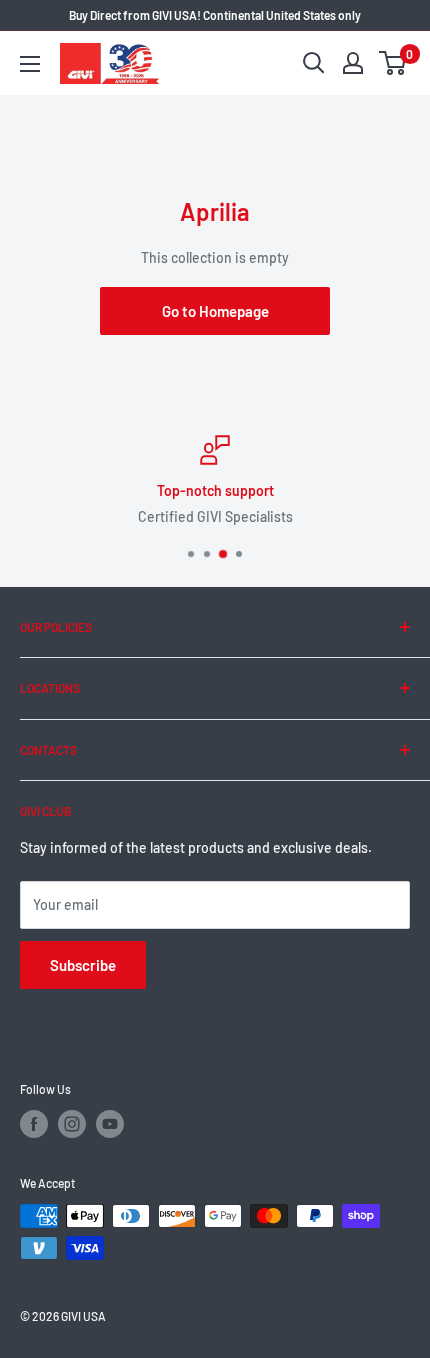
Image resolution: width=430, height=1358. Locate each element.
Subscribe (83, 965)
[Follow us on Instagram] (72, 1124)
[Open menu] (30, 64)
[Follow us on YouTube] (110, 1124)
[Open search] (314, 63)
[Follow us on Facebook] (34, 1124)
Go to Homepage (215, 311)
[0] (393, 63)
